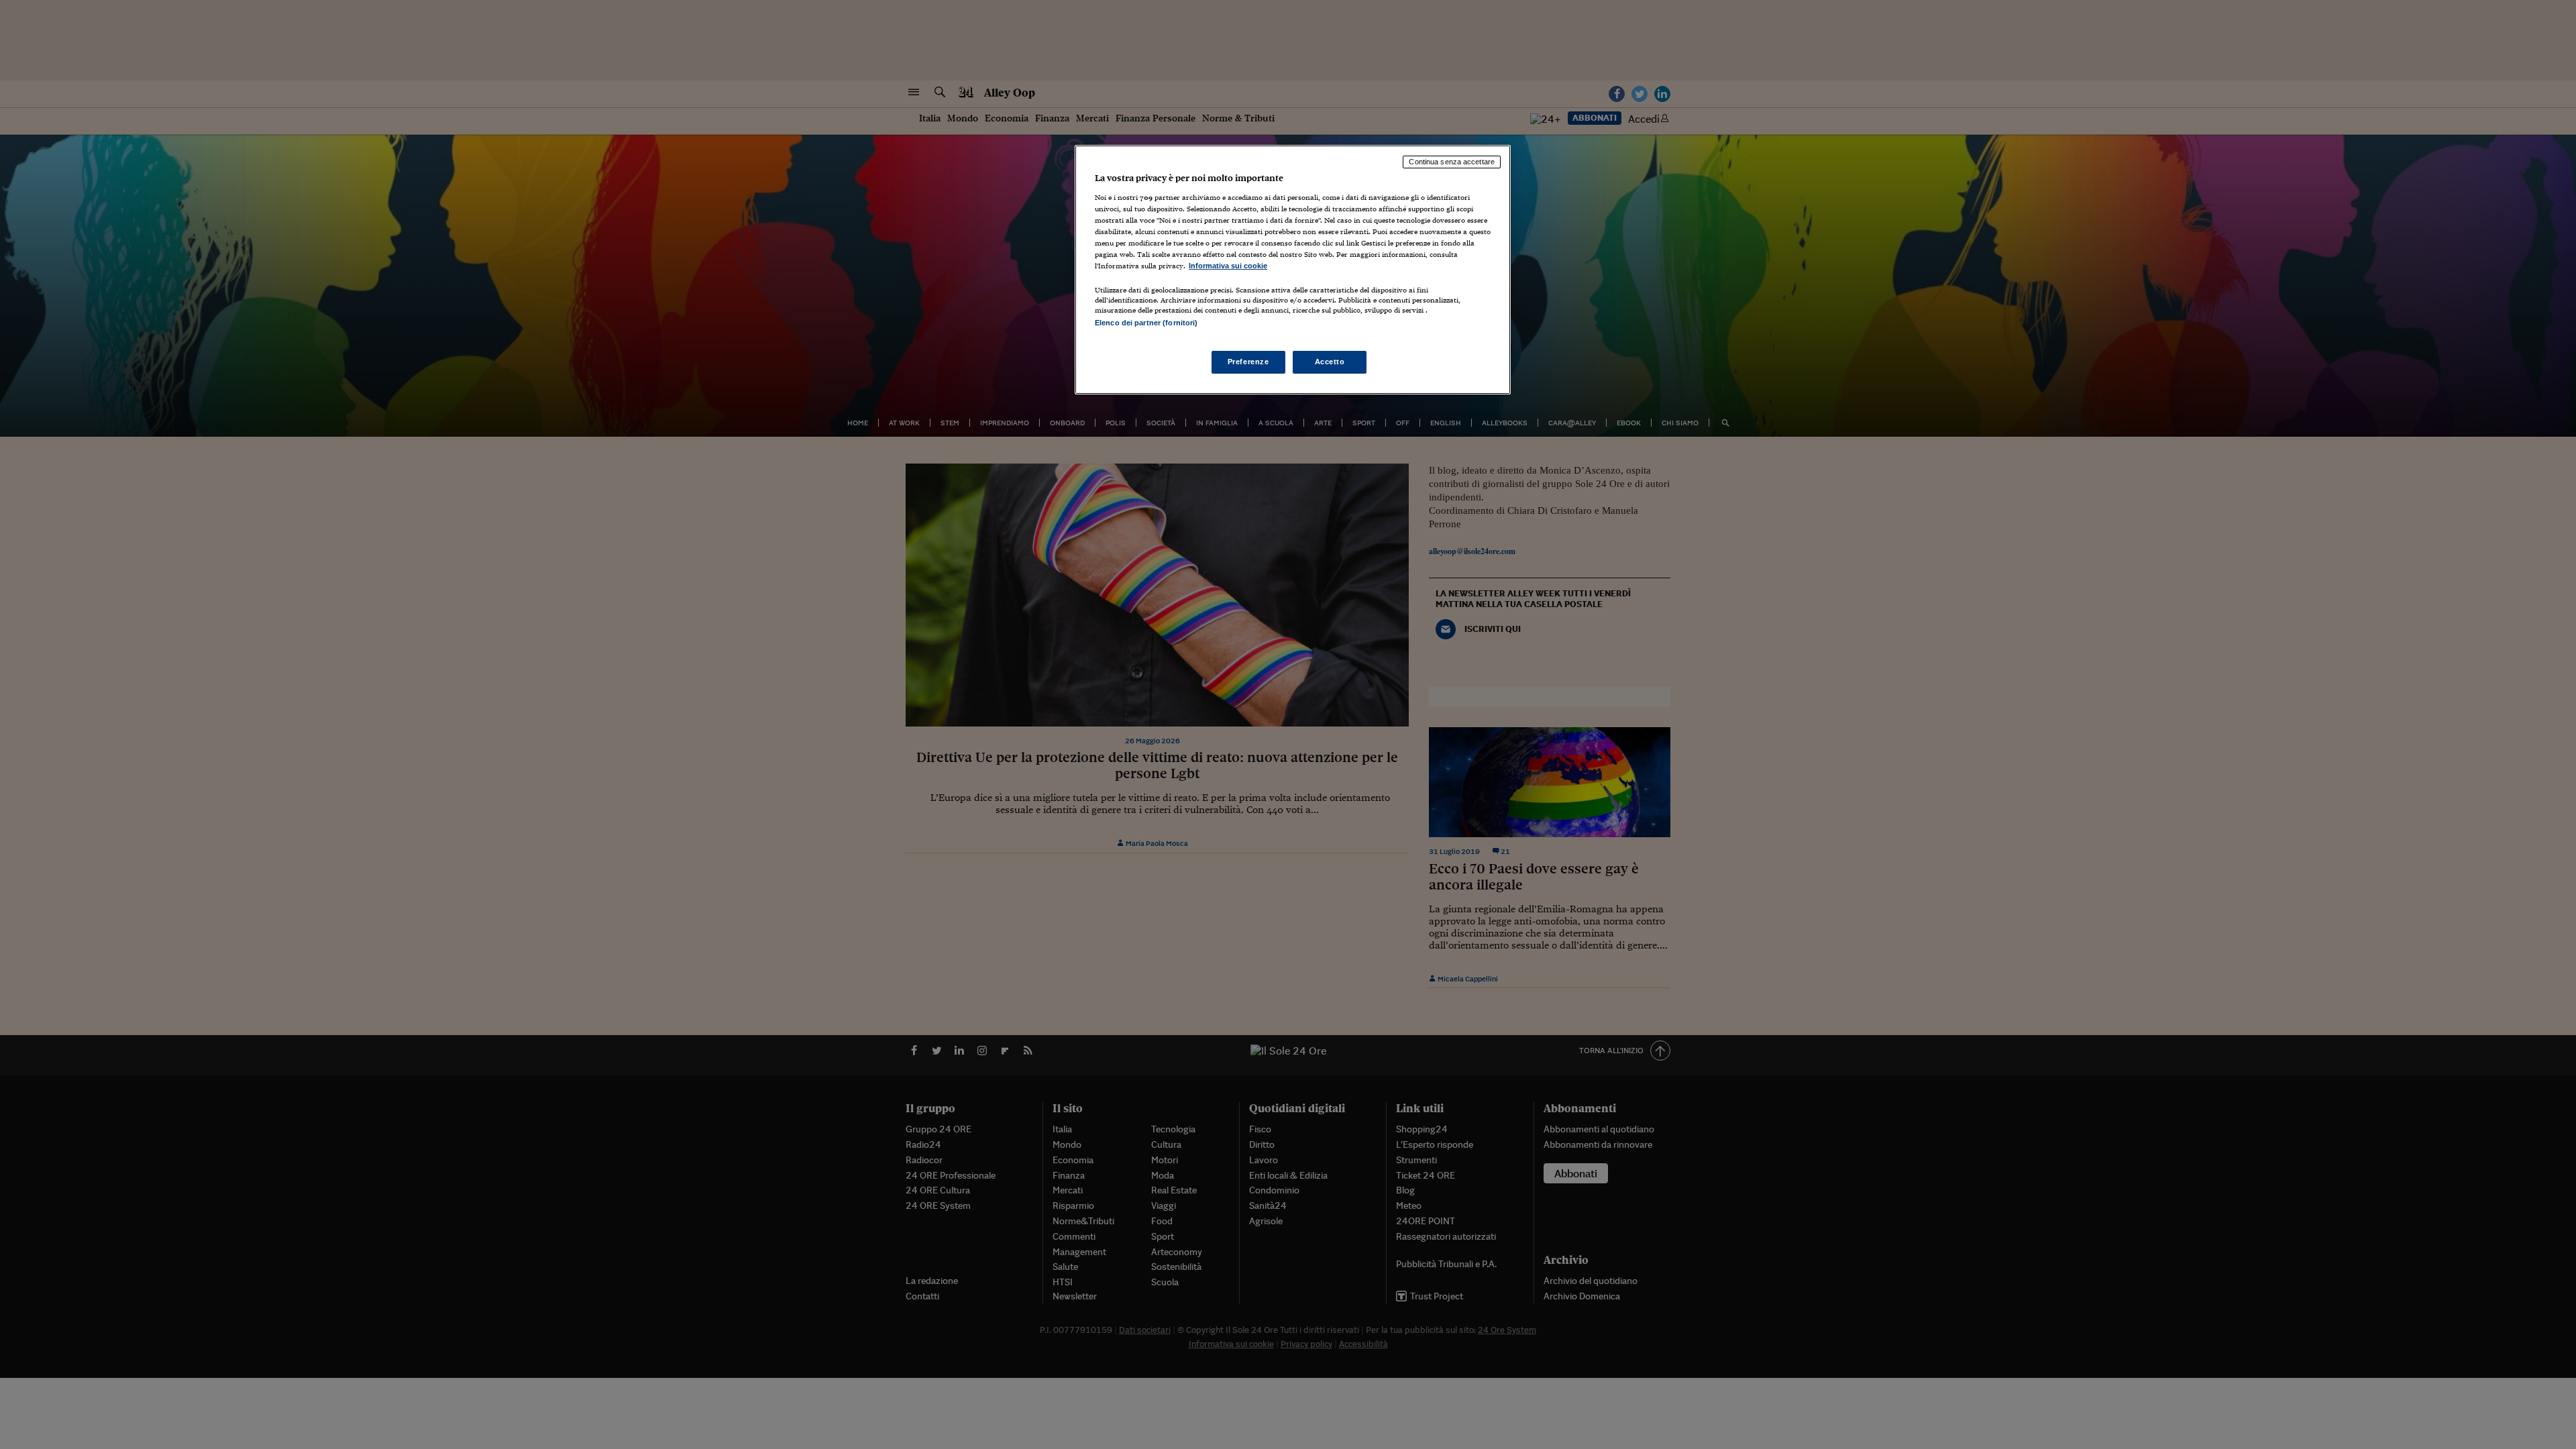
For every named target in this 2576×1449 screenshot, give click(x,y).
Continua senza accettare (1452, 162)
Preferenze (1248, 362)
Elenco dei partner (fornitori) (1146, 323)
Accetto (1330, 362)
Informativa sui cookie (1228, 266)
